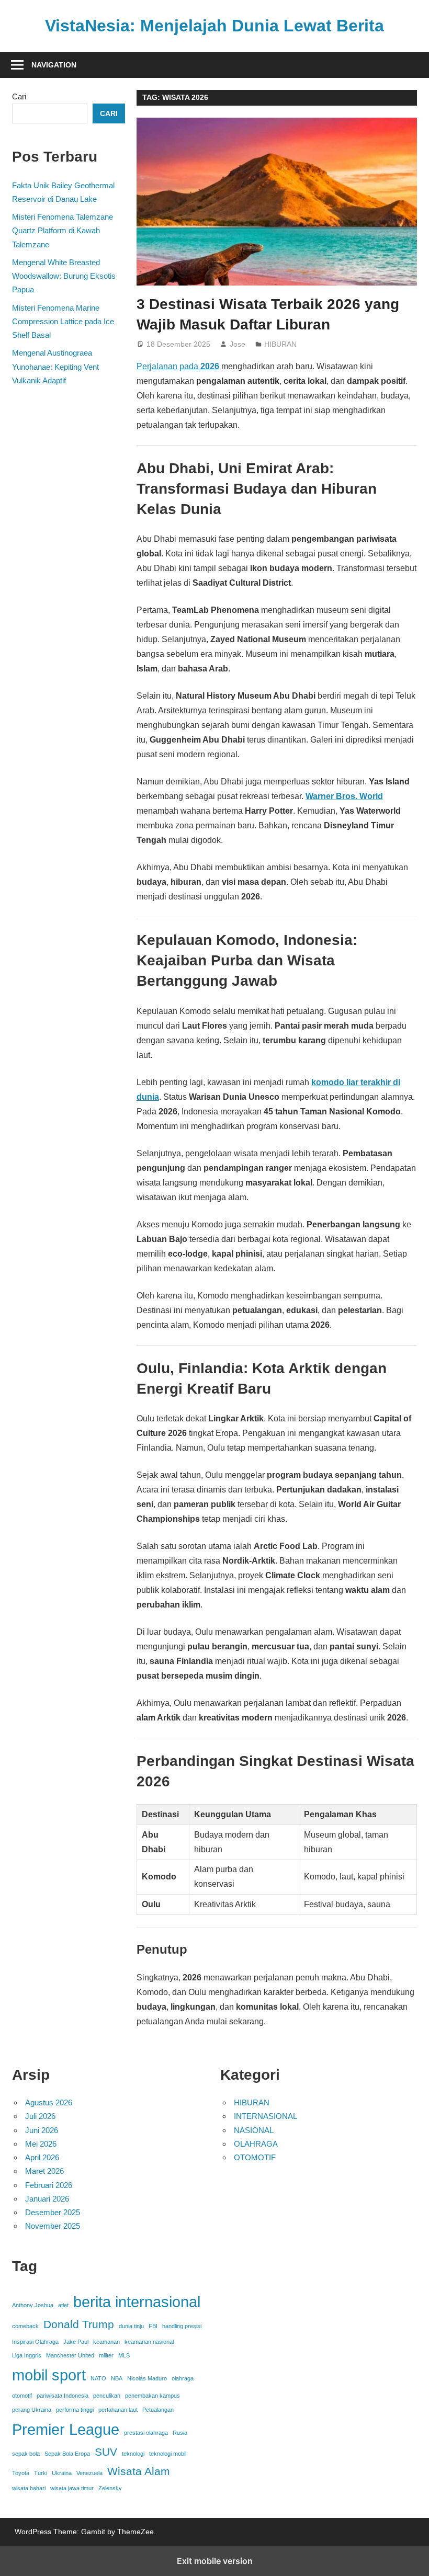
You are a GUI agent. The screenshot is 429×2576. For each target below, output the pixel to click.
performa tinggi (75, 2410)
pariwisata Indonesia (63, 2396)
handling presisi (182, 2326)
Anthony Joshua (33, 2305)
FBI (153, 2326)
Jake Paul (76, 2342)
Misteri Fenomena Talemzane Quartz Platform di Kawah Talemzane (63, 231)
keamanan (106, 2342)
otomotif (22, 2396)
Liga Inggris (27, 2355)
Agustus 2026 (49, 2102)
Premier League (66, 2429)
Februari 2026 (49, 2185)
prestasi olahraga (146, 2433)
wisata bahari (29, 2488)
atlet (63, 2305)
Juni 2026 (42, 2130)
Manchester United (70, 2355)
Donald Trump (79, 2324)
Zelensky (110, 2488)
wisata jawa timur (72, 2488)
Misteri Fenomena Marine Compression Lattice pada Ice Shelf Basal (63, 322)
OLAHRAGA (256, 2144)
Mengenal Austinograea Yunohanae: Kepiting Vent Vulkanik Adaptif (55, 367)
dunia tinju (131, 2326)
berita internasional (137, 2302)
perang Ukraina (32, 2410)
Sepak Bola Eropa (67, 2454)
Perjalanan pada (178, 366)
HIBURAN (280, 344)
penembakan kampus (153, 2396)
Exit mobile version (215, 2561)
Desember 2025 (53, 2212)
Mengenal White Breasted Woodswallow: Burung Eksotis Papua (64, 276)
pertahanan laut (118, 2410)
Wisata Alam (139, 2471)
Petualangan (158, 2410)
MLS (124, 2355)
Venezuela (89, 2473)
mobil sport (49, 2375)
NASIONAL (254, 2130)
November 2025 (53, 2226)
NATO (98, 2378)
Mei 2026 (41, 2144)
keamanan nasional (149, 2342)
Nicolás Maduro (147, 2378)
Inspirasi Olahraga (35, 2342)
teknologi (133, 2454)
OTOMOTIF (255, 2157)
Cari (19, 96)
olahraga (183, 2378)
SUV (106, 2452)
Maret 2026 (44, 2171)
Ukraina (62, 2473)
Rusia (180, 2433)
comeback (25, 2326)
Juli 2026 (40, 2116)
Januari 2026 (47, 2199)
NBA (117, 2378)
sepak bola (26, 2454)
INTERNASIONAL (266, 2116)
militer (106, 2355)
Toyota (21, 2473)
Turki (41, 2473)
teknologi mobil (168, 2454)
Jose (238, 344)
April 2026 (42, 2157)
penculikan (107, 2396)
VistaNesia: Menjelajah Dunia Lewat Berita (214, 26)
